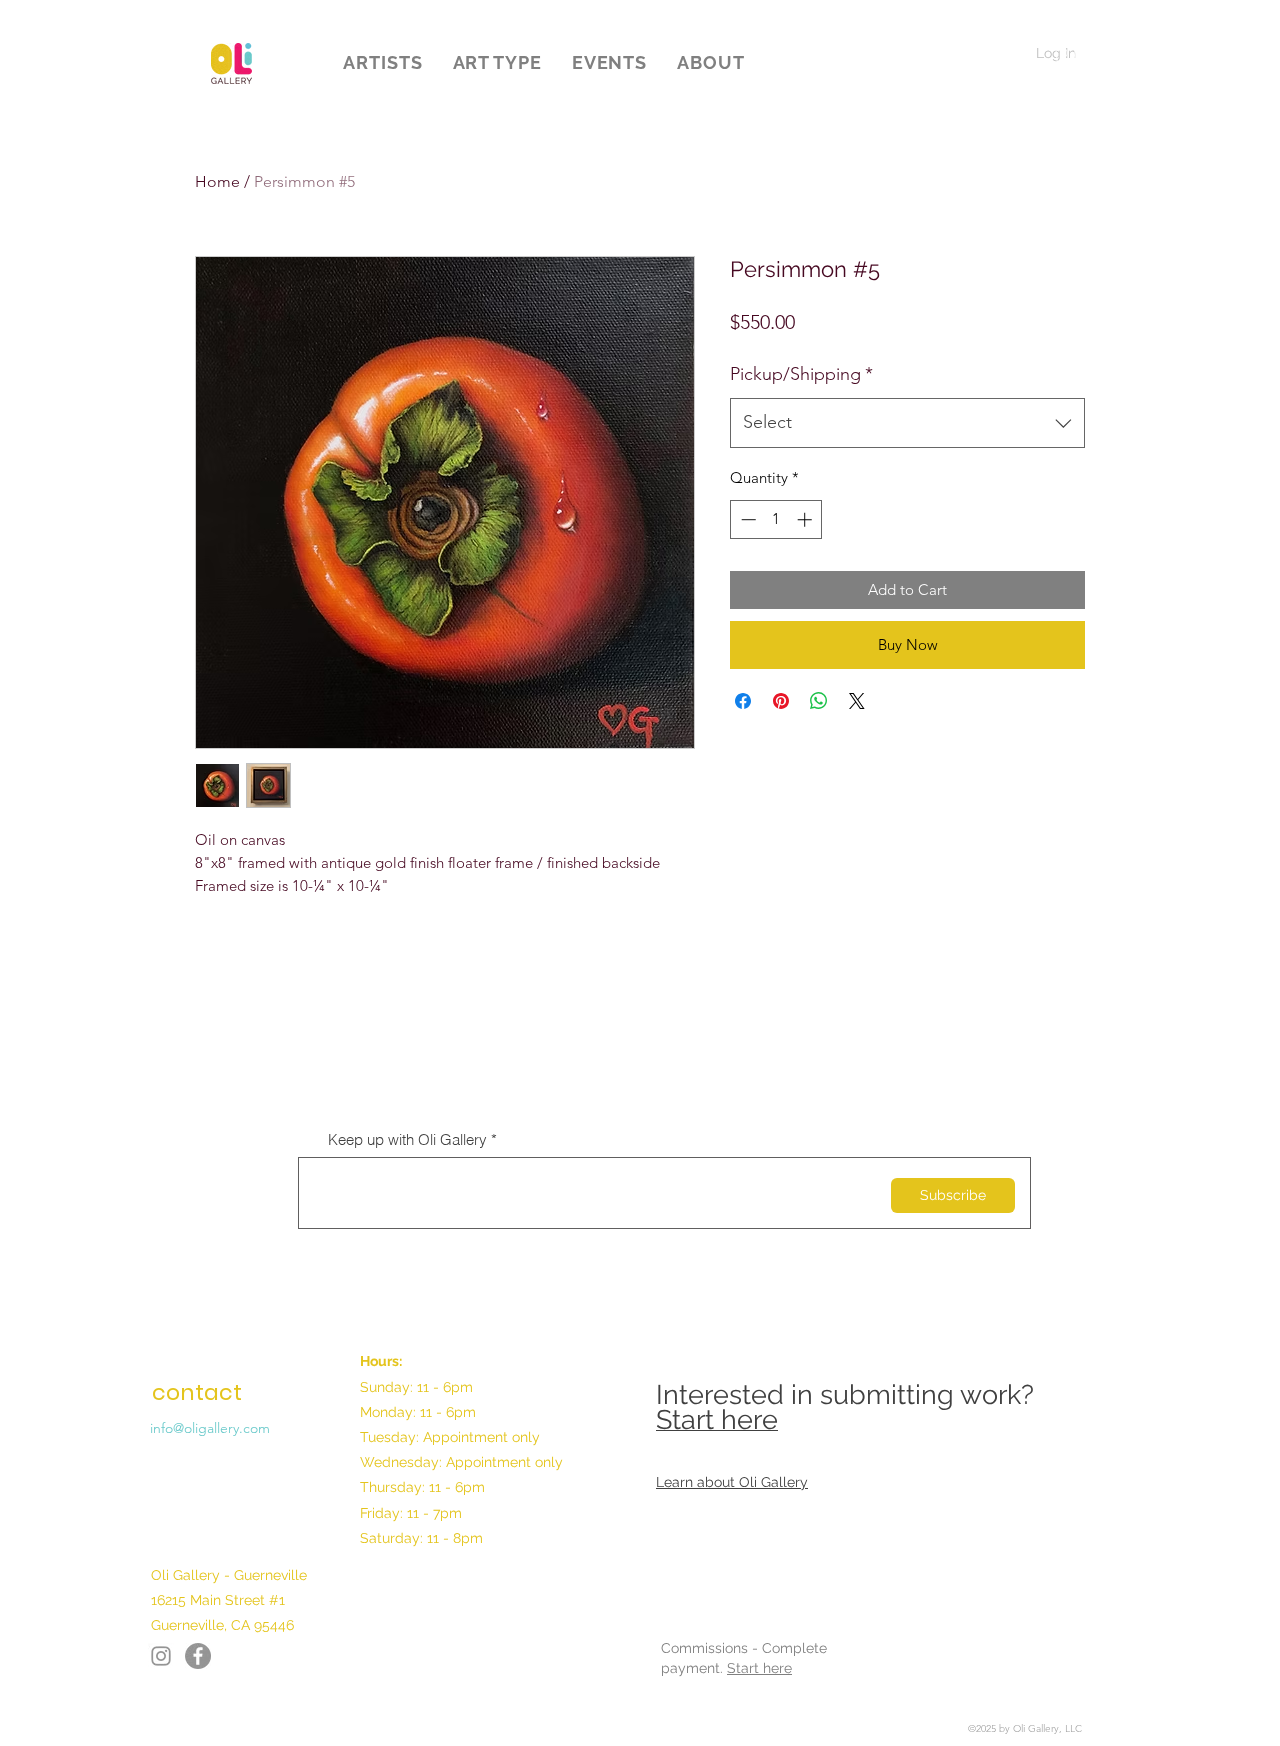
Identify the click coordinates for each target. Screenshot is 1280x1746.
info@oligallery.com (210, 1428)
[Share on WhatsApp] (819, 701)
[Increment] (806, 519)
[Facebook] (161, 1656)
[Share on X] (857, 701)
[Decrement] (746, 519)
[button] (382, 62)
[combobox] (907, 423)
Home (217, 181)
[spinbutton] (776, 519)
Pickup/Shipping (801, 374)
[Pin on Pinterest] (781, 701)
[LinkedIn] (198, 1656)
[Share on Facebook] (743, 701)
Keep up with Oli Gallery (407, 1139)
